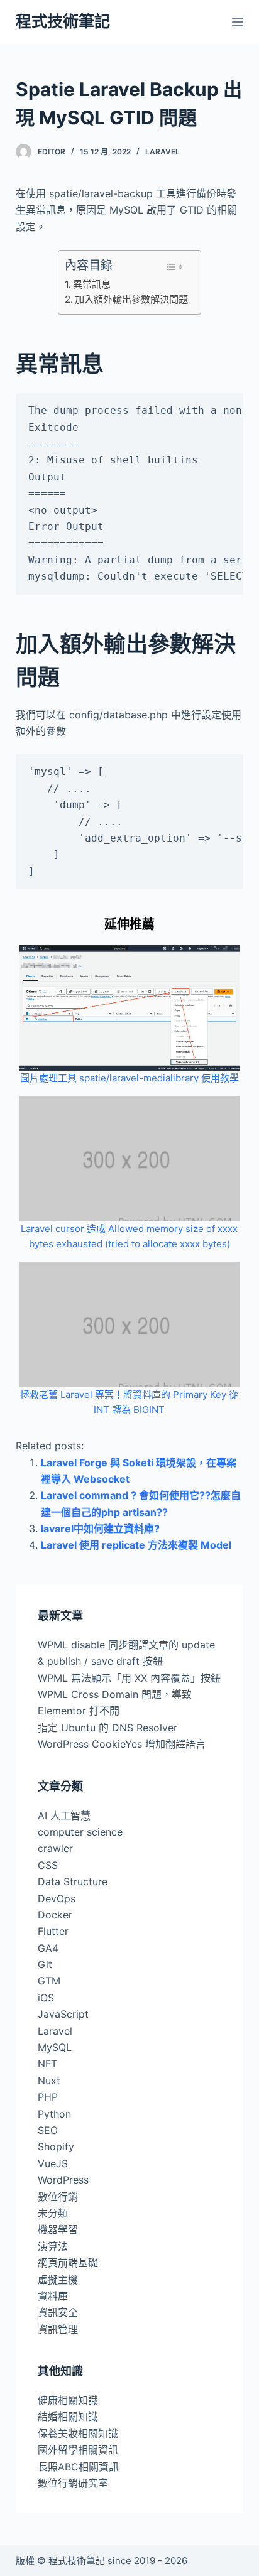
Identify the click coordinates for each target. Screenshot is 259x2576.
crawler (55, 1848)
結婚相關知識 (68, 2416)
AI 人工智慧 (64, 1816)
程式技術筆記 (63, 21)
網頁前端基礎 (68, 2263)
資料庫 (53, 2296)
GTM (49, 1981)
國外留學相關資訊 (78, 2450)
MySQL (55, 2047)
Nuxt (49, 2081)
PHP (48, 2097)
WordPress (63, 2180)
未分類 (53, 2213)
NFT (47, 2064)
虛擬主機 (58, 2280)
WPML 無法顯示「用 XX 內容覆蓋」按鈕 (129, 1678)
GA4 (48, 1948)
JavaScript (63, 2014)
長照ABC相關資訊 (78, 2467)
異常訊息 (92, 284)
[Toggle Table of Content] (174, 267)
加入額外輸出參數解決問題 (131, 299)
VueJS (53, 2163)
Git (45, 1964)
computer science (80, 1832)
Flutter (53, 1931)
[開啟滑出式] (238, 22)
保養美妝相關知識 (78, 2433)
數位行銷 (58, 2197)
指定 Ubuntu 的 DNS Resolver (107, 1728)
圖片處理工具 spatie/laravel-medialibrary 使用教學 (129, 1078)
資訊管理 (58, 2329)
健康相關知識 (68, 2400)
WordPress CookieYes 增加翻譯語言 (122, 1744)
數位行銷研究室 (73, 2483)
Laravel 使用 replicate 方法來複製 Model (136, 1545)
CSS (48, 1865)
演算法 (53, 2246)
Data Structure (73, 1881)
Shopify (56, 2146)
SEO (48, 2130)
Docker (55, 1915)
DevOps (57, 1898)
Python (54, 2114)
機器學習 (58, 2229)
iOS (46, 1998)
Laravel (163, 152)
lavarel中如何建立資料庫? (100, 1529)
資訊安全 (58, 2312)
